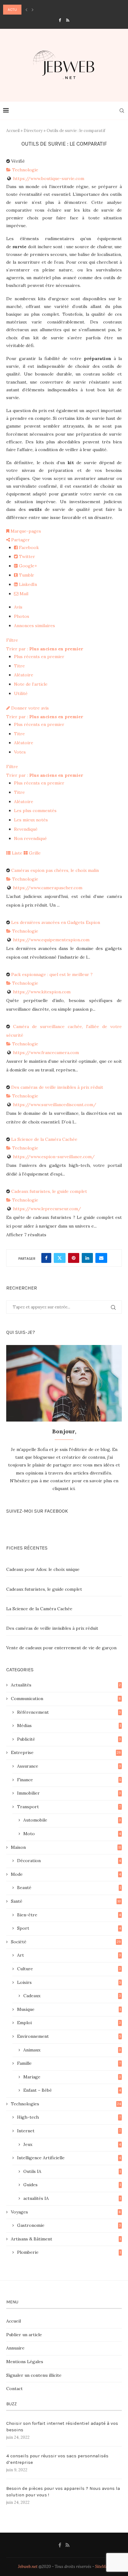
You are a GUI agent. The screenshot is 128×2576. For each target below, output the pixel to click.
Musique (69, 2009)
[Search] (122, 111)
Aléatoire (24, 675)
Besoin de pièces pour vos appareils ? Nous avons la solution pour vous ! (63, 2492)
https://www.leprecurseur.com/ (47, 1209)
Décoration (69, 1861)
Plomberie (69, 2252)
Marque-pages (25, 531)
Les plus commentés (35, 811)
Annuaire (15, 2348)
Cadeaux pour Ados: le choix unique (43, 1569)
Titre (19, 666)
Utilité (21, 693)
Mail (23, 594)
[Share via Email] (101, 1258)
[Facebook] (60, 20)
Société (66, 1942)
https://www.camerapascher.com (48, 888)
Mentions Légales (25, 2362)
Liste (16, 853)
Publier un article (24, 2335)
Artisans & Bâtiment (66, 2239)
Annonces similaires (34, 626)
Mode (66, 1874)
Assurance (69, 1766)
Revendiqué (26, 829)
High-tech (69, 2117)
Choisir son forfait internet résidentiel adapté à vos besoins (62, 2427)
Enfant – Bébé (72, 2090)
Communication (66, 1699)
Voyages (66, 2212)
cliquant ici (64, 1488)
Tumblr (26, 575)
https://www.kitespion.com (42, 992)
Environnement (69, 2036)
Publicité (69, 1739)
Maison (66, 1847)
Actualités (66, 1685)
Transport (69, 1807)
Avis (18, 607)
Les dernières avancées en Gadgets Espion (56, 922)
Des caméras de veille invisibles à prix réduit (57, 1087)
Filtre (12, 640)
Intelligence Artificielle (69, 2158)
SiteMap (103, 2567)
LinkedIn (27, 584)
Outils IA (72, 2171)
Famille (69, 2063)
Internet (69, 2131)
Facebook (28, 547)
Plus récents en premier (39, 657)
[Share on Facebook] (46, 1258)
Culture (69, 1969)
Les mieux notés (31, 820)
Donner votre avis (29, 708)
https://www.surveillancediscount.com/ (55, 1105)
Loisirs (69, 1982)
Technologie (25, 170)
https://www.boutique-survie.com (49, 178)
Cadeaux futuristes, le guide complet (49, 1191)
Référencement (69, 1712)
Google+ (27, 566)
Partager (20, 540)
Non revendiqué (30, 838)
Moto (72, 1834)
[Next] (33, 10)
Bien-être (69, 1915)
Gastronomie (69, 2225)
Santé (66, 1901)
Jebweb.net (28, 2567)
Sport (69, 1928)
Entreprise (66, 1752)
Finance (69, 1780)
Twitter (26, 556)
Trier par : (45, 649)
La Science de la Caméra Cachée (44, 1139)
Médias (69, 1725)
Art (69, 1955)
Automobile (72, 1820)
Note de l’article (31, 684)
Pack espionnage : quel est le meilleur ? (52, 974)
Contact (14, 2389)
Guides (72, 2185)
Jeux (72, 2144)
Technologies (66, 2104)
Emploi (69, 2023)
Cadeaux (72, 1996)
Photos (22, 616)
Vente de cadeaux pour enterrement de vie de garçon (61, 1648)
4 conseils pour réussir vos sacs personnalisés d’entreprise (57, 2459)
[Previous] (26, 10)
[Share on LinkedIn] (87, 1258)
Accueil (13, 131)
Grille (34, 853)
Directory (33, 131)
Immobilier (69, 1793)
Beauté (69, 1888)
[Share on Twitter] (60, 1258)
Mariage (72, 2077)
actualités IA (72, 2198)
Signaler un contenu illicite (34, 2375)
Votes (20, 752)
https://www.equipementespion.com (51, 940)
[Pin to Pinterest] (74, 1258)
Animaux (72, 2050)
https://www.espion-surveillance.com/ (54, 1157)
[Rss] (68, 20)
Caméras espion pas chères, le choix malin (55, 870)
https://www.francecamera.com (46, 1053)
